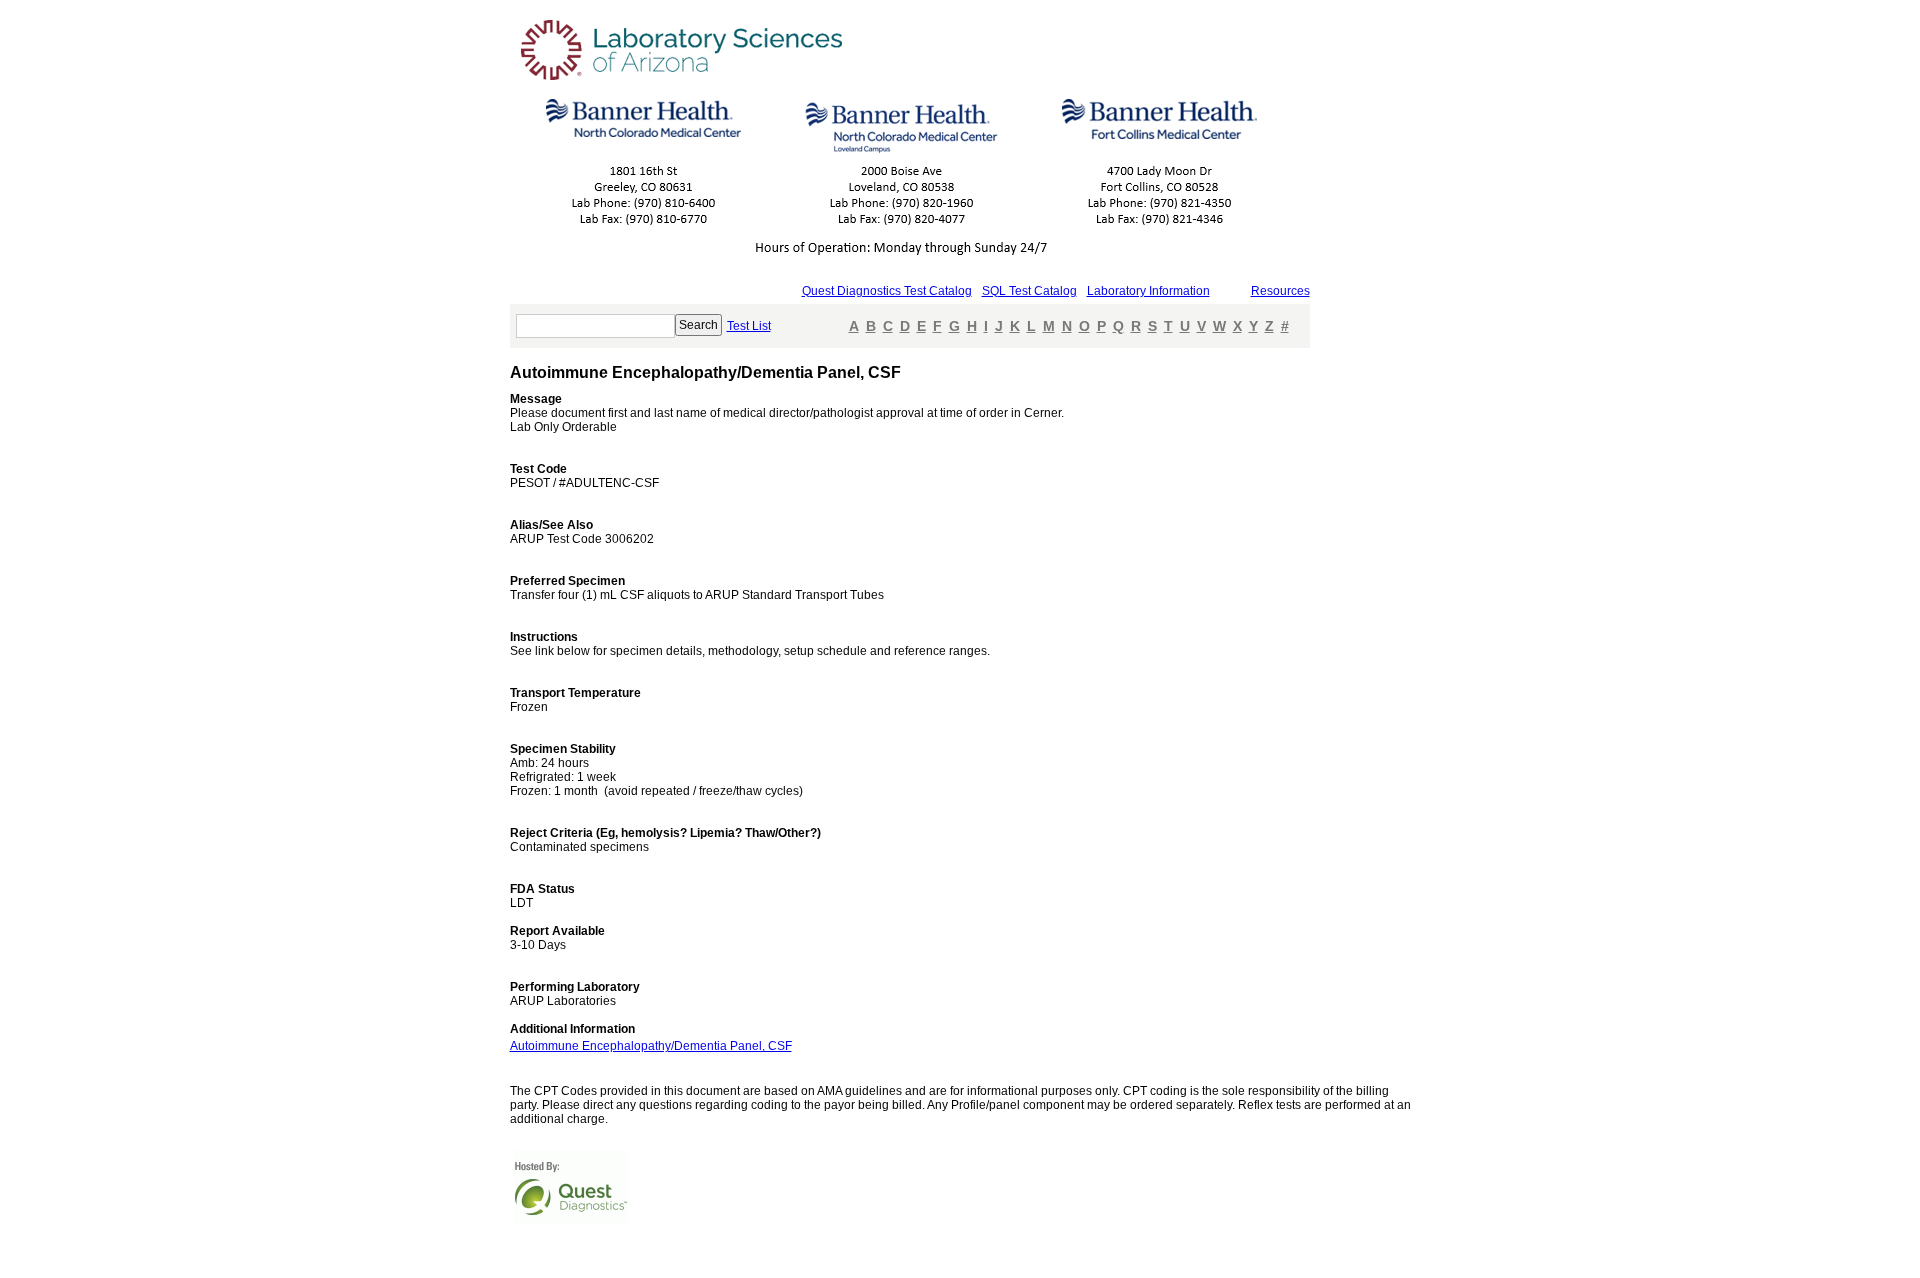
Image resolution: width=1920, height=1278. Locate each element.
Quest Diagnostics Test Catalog (887, 291)
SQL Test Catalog (1029, 291)
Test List (749, 326)
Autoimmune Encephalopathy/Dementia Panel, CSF (651, 1046)
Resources (1280, 291)
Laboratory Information (1148, 291)
